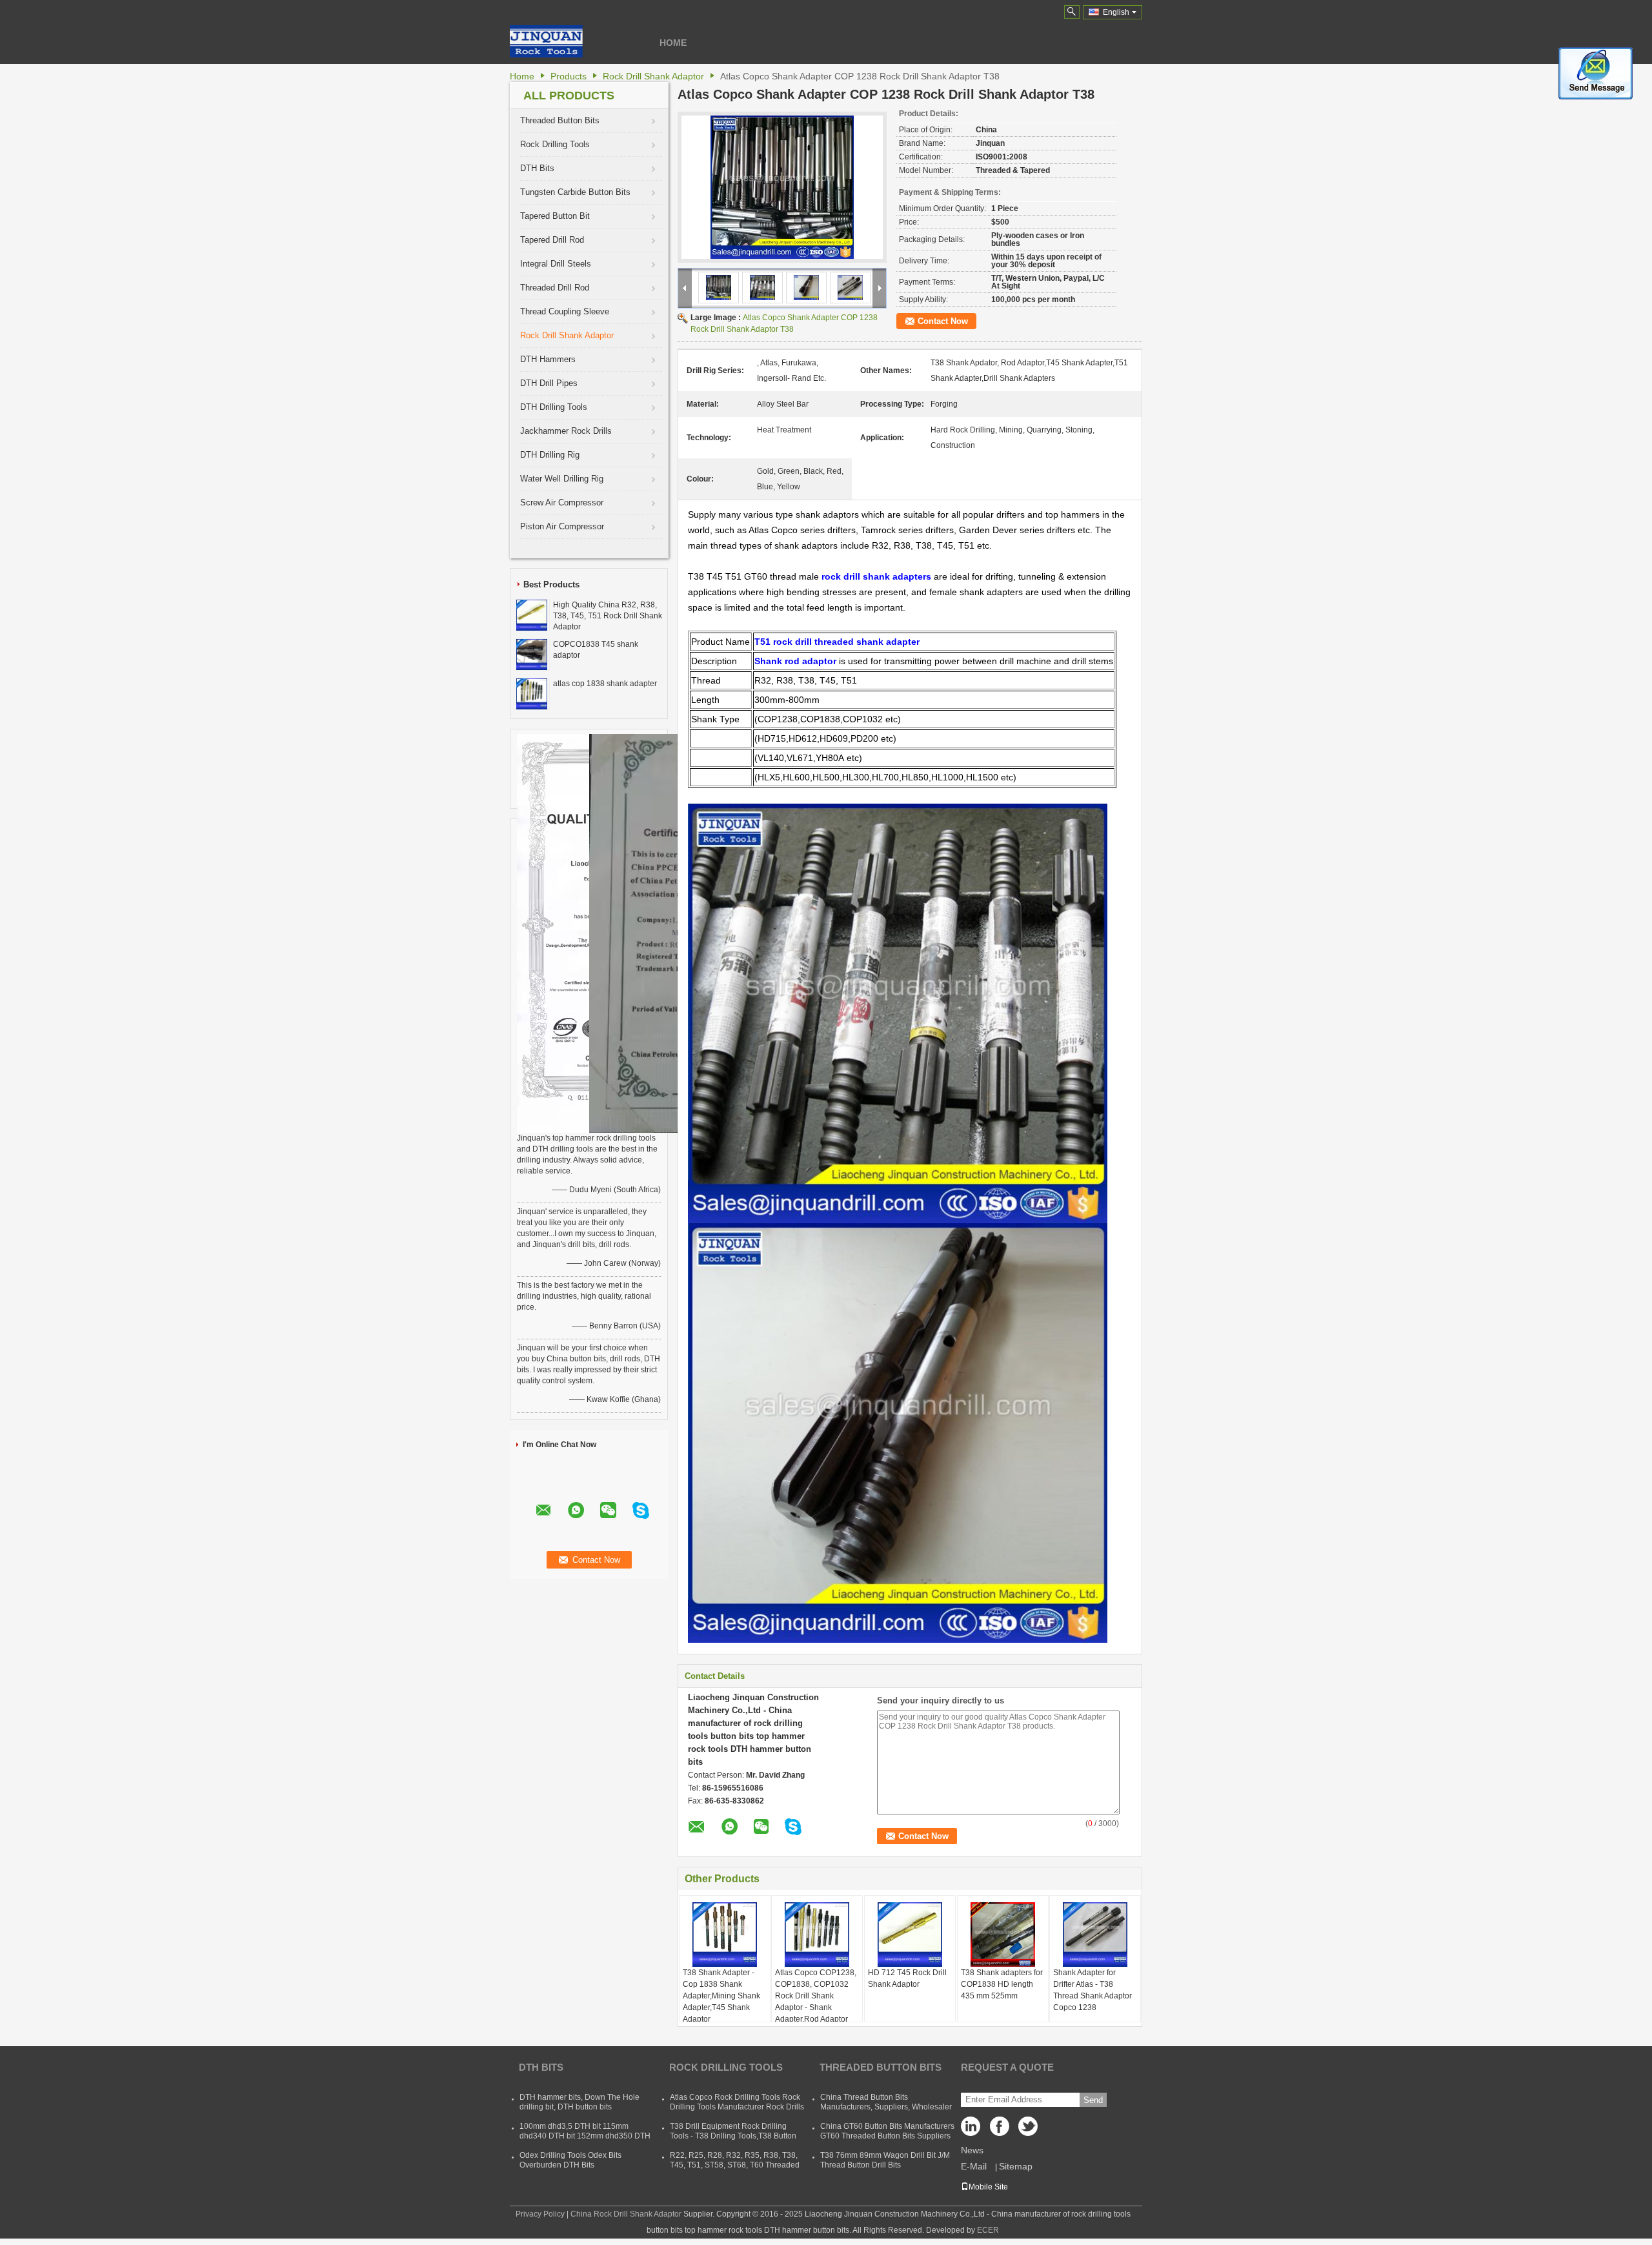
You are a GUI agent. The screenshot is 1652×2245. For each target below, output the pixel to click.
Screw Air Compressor (562, 503)
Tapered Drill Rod (552, 240)
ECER (988, 2230)
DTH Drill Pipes (549, 383)
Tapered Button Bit (555, 216)
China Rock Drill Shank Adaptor (626, 2214)
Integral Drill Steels (556, 264)
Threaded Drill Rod (555, 288)
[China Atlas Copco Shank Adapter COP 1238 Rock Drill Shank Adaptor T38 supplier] (782, 187)
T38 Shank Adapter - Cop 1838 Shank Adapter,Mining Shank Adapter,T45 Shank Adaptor (721, 1996)
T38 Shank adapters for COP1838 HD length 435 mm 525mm (1002, 1984)
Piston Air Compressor (562, 526)
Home (673, 43)
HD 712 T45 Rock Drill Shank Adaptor (907, 1978)
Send (1093, 2100)
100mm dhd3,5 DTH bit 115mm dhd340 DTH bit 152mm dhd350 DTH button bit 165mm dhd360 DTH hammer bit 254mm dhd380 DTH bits (585, 2141)
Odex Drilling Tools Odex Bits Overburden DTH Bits (570, 2160)
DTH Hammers (548, 359)
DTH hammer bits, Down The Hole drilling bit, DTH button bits (579, 2102)
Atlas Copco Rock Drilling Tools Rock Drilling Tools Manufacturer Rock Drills (737, 2102)
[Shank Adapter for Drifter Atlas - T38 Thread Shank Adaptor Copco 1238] (1095, 1935)
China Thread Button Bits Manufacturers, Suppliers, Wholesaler (886, 2102)
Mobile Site (988, 2187)
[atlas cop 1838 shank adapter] (532, 693)
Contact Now (943, 321)
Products (569, 76)
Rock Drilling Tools (555, 144)
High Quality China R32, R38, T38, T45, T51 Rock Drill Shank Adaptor (608, 616)
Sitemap (1016, 2166)
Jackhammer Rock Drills (566, 431)
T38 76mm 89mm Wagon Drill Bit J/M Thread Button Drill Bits (885, 2160)
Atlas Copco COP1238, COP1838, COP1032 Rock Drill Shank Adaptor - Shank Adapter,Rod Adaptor (816, 1996)
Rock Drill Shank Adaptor (653, 76)
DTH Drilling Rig (550, 455)
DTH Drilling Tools (554, 407)
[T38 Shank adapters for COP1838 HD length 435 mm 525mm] (1003, 1935)
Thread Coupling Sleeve (565, 311)
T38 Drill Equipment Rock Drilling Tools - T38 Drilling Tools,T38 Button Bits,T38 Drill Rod (733, 2136)
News (972, 2150)
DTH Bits (537, 168)
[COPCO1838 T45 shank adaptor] (532, 654)
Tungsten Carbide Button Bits (575, 192)
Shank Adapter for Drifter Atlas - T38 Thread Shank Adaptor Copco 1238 (1093, 1990)
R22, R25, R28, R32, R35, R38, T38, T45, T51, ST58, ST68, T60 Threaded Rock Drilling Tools (735, 2165)
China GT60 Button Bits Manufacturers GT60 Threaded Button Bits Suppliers (887, 2131)
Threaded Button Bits (560, 120)
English (1116, 12)
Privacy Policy (540, 2214)
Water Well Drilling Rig (562, 479)
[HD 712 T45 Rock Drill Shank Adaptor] (910, 1935)
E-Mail (974, 2166)
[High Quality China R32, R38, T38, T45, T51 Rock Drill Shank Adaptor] (532, 615)
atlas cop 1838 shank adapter (605, 684)
